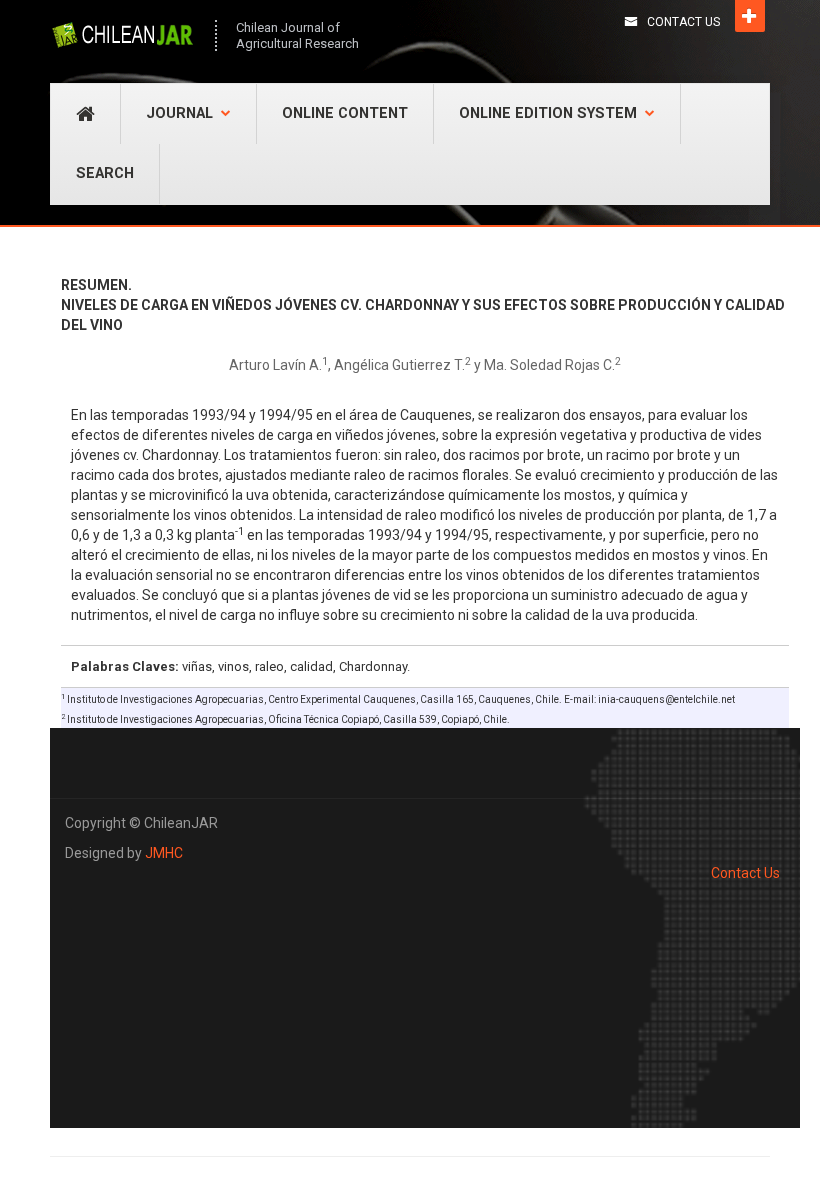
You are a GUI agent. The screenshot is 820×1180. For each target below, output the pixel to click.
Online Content (345, 113)
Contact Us (683, 22)
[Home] (122, 35)
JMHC (164, 853)
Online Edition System (548, 113)
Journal (179, 113)
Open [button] (750, 16)
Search (105, 173)
